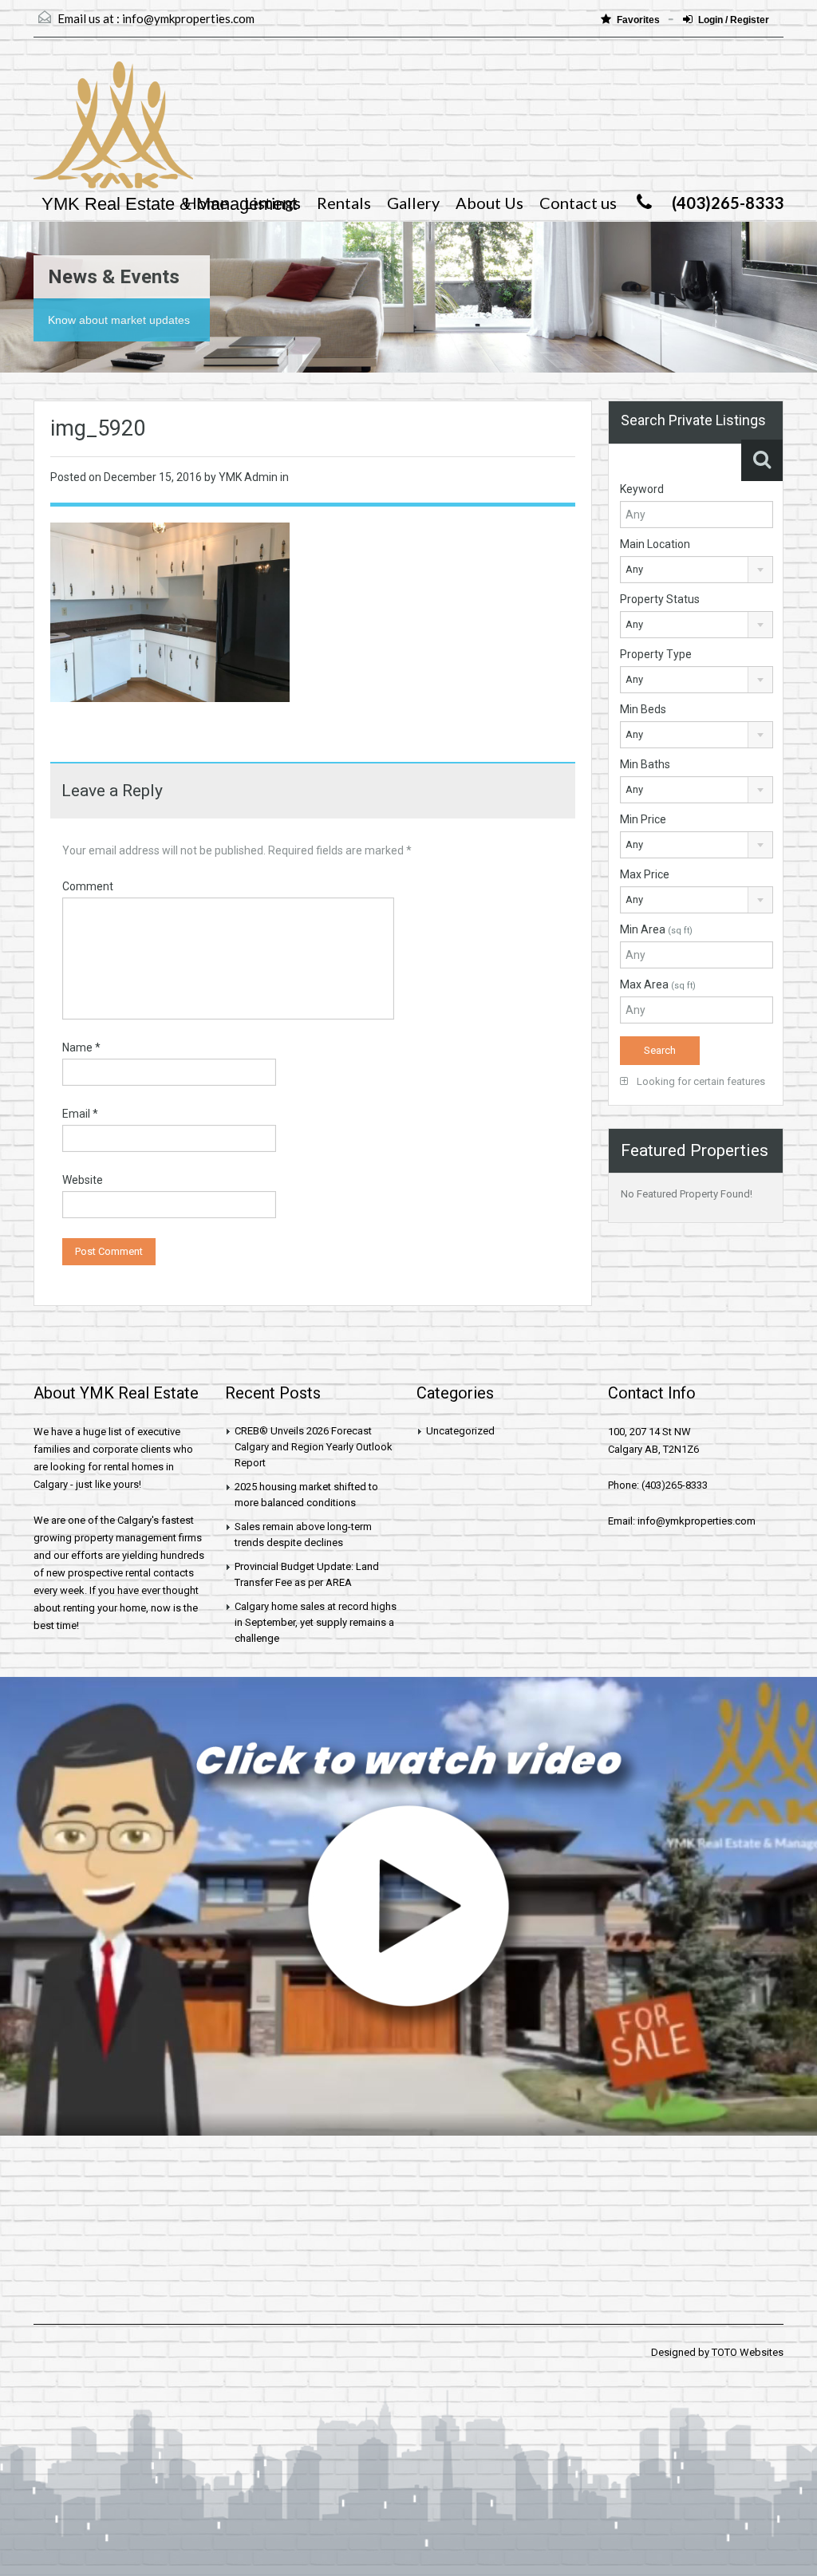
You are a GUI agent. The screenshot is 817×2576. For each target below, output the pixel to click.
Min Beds (643, 709)
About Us (489, 203)
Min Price (643, 819)
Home (206, 203)
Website (83, 1180)
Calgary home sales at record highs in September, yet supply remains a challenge (316, 1622)
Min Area (656, 929)
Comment (88, 886)
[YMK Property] (113, 133)
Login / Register (734, 20)
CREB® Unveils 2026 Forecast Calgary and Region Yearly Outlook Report (314, 1447)
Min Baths (645, 764)
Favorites (639, 20)
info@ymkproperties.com (188, 18)
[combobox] (697, 570)
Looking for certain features (700, 1081)
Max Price (645, 874)
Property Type (656, 654)
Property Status (660, 599)
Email (80, 1114)
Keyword (642, 489)
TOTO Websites (748, 2352)
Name (81, 1047)
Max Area (658, 984)
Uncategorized (460, 1431)
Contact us (578, 203)
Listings (272, 203)
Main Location (655, 544)
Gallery (413, 203)
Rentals (344, 203)
